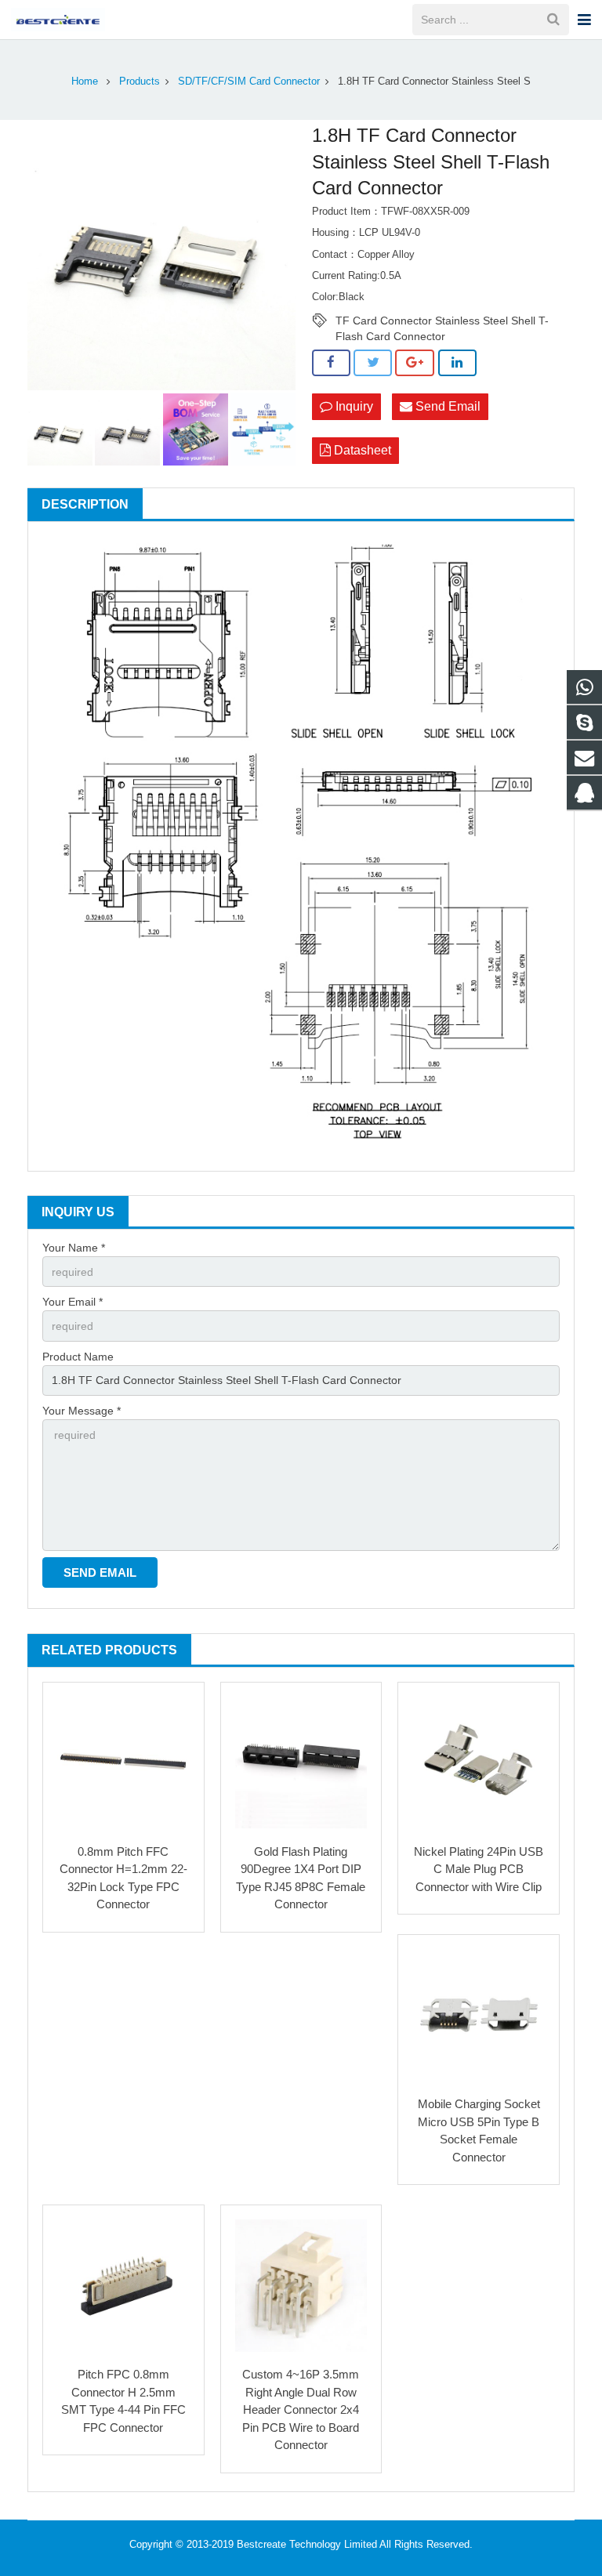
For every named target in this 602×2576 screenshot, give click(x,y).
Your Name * (74, 1248)
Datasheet (361, 450)
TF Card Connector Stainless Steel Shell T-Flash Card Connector (442, 321)
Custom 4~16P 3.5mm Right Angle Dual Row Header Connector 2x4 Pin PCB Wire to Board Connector (301, 2409)
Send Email (446, 406)
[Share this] (331, 363)
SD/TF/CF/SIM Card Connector (249, 82)
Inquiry (353, 406)
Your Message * (82, 1411)
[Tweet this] (373, 363)
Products (140, 82)
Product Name (78, 1357)
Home (85, 82)
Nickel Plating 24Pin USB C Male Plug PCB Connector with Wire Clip (479, 1869)
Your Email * (73, 1302)
